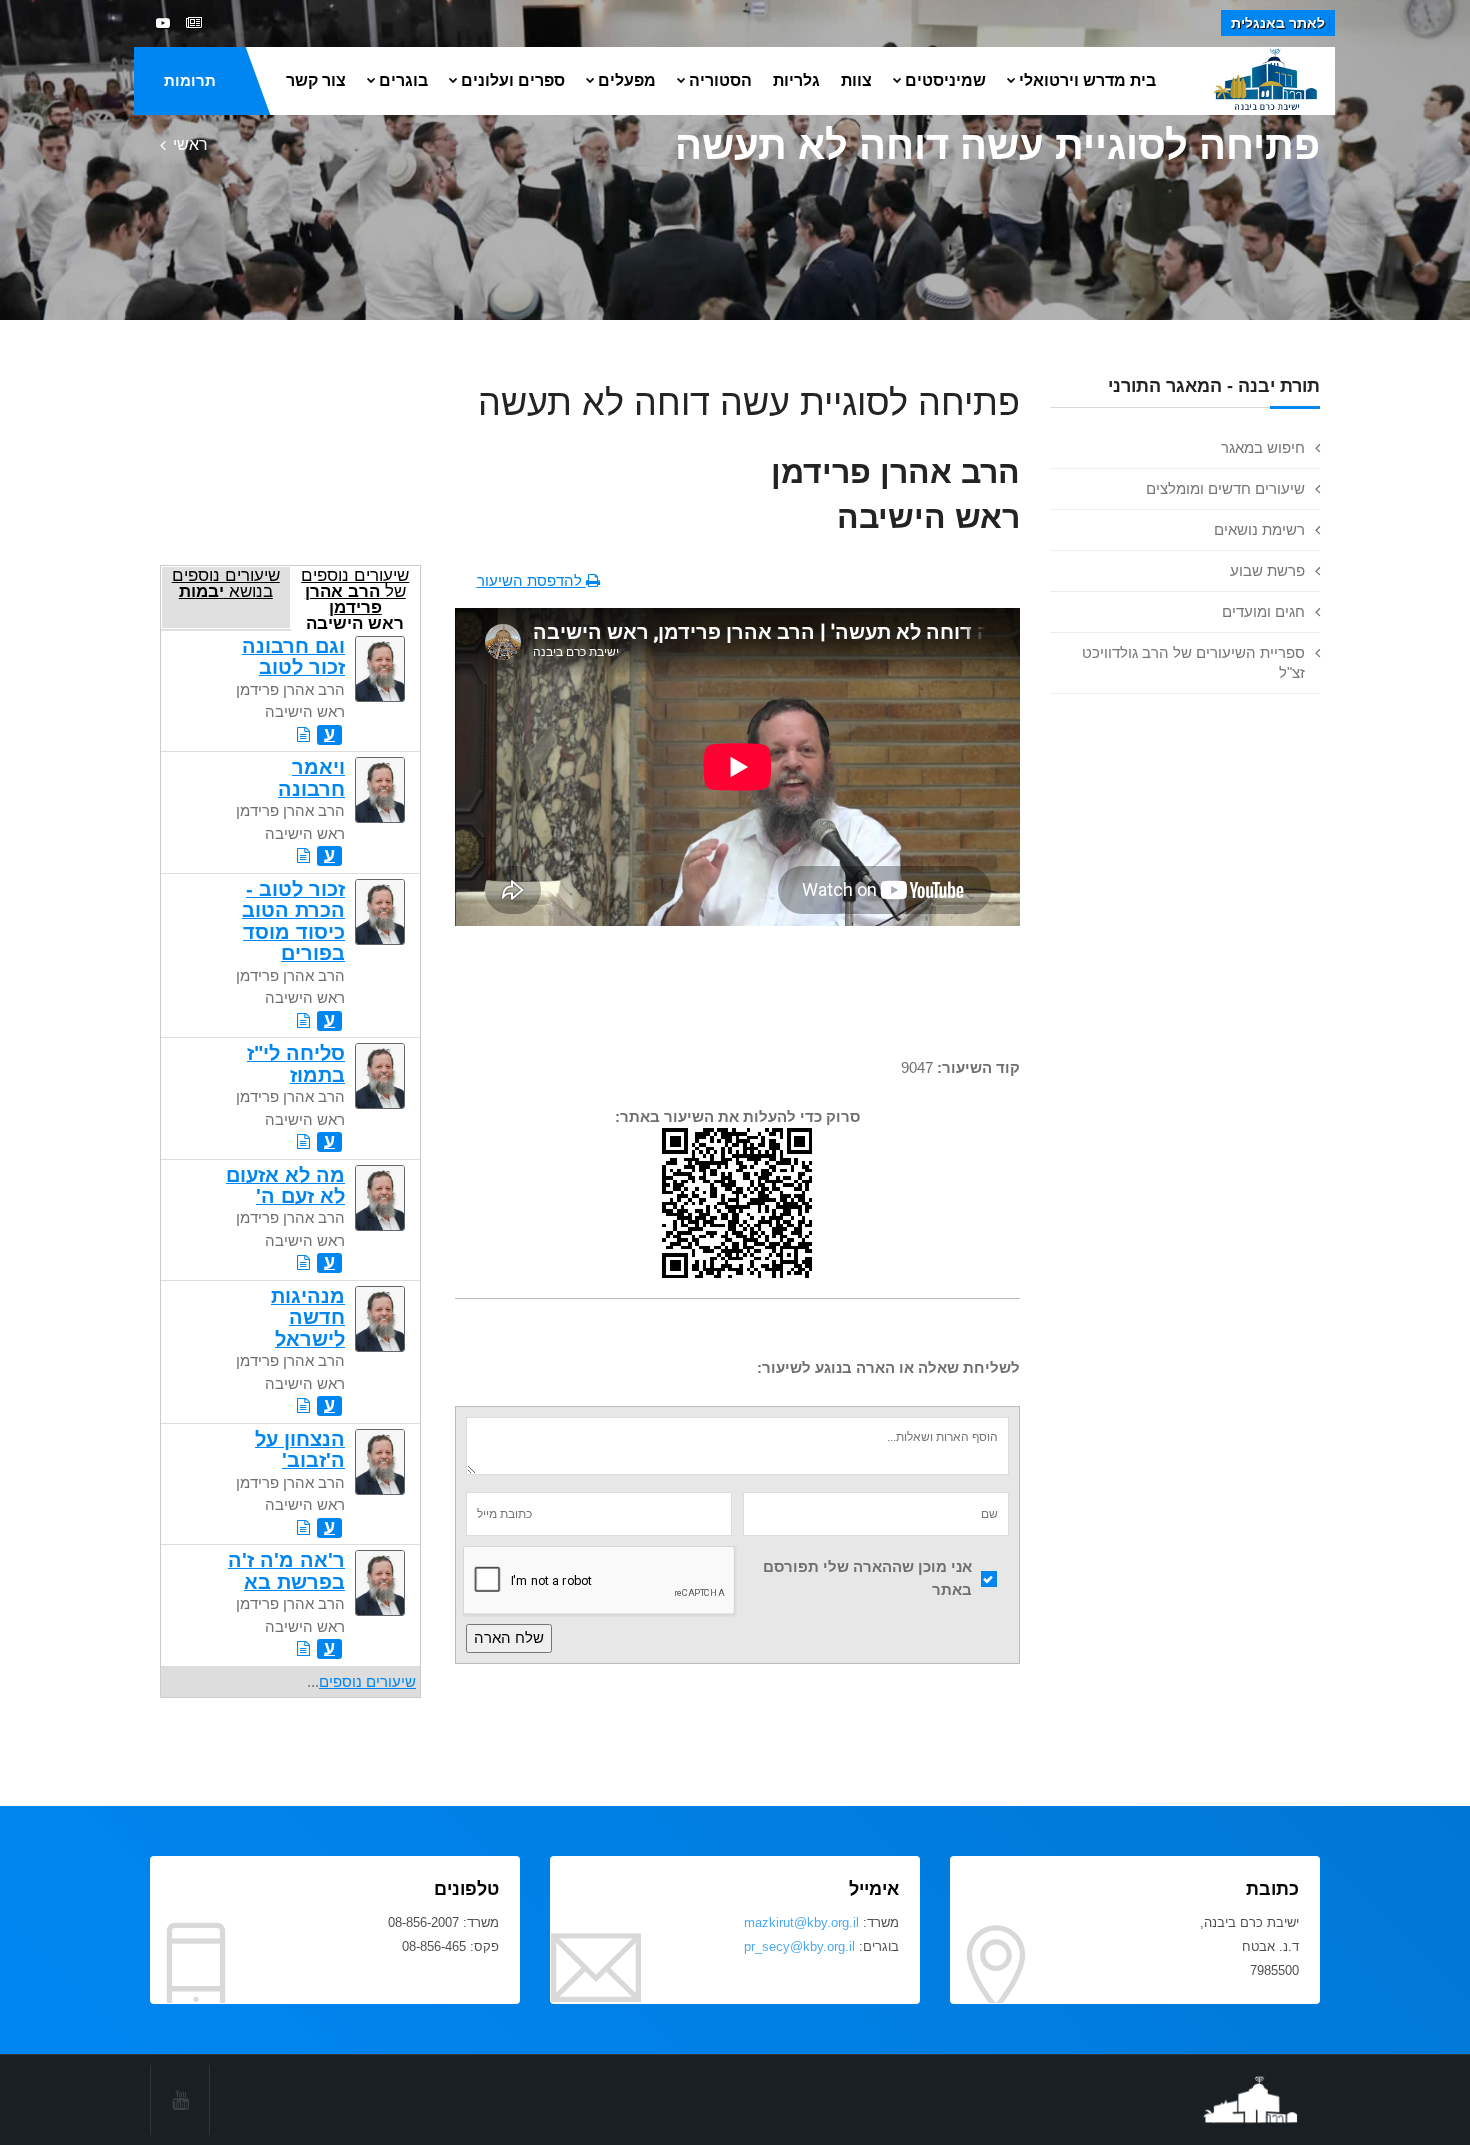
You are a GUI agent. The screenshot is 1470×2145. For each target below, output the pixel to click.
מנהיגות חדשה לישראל (308, 1317)
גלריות (796, 80)
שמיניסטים (945, 80)
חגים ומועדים (1263, 611)
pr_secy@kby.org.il (799, 1946)
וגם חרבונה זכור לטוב (293, 656)
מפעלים (627, 80)
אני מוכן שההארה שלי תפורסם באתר (867, 1578)
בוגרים (403, 80)
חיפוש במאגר (1263, 447)
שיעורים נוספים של (355, 597)
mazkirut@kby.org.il (801, 1922)
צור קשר (316, 80)
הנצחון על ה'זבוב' (300, 1449)
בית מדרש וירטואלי (1087, 80)
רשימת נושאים (1259, 529)
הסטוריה (720, 80)
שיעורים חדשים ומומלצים (1225, 488)
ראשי (190, 144)
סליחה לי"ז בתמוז (296, 1063)
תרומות (190, 80)
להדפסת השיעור (531, 580)
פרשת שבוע (1267, 570)
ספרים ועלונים (513, 80)
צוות (856, 80)
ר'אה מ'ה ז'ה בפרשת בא (286, 1570)
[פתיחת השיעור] (303, 734)
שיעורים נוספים (367, 1681)
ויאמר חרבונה (311, 777)
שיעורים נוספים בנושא (226, 583)
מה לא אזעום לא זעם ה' (285, 1185)
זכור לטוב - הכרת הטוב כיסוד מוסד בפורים (293, 921)
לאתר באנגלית (1278, 23)
